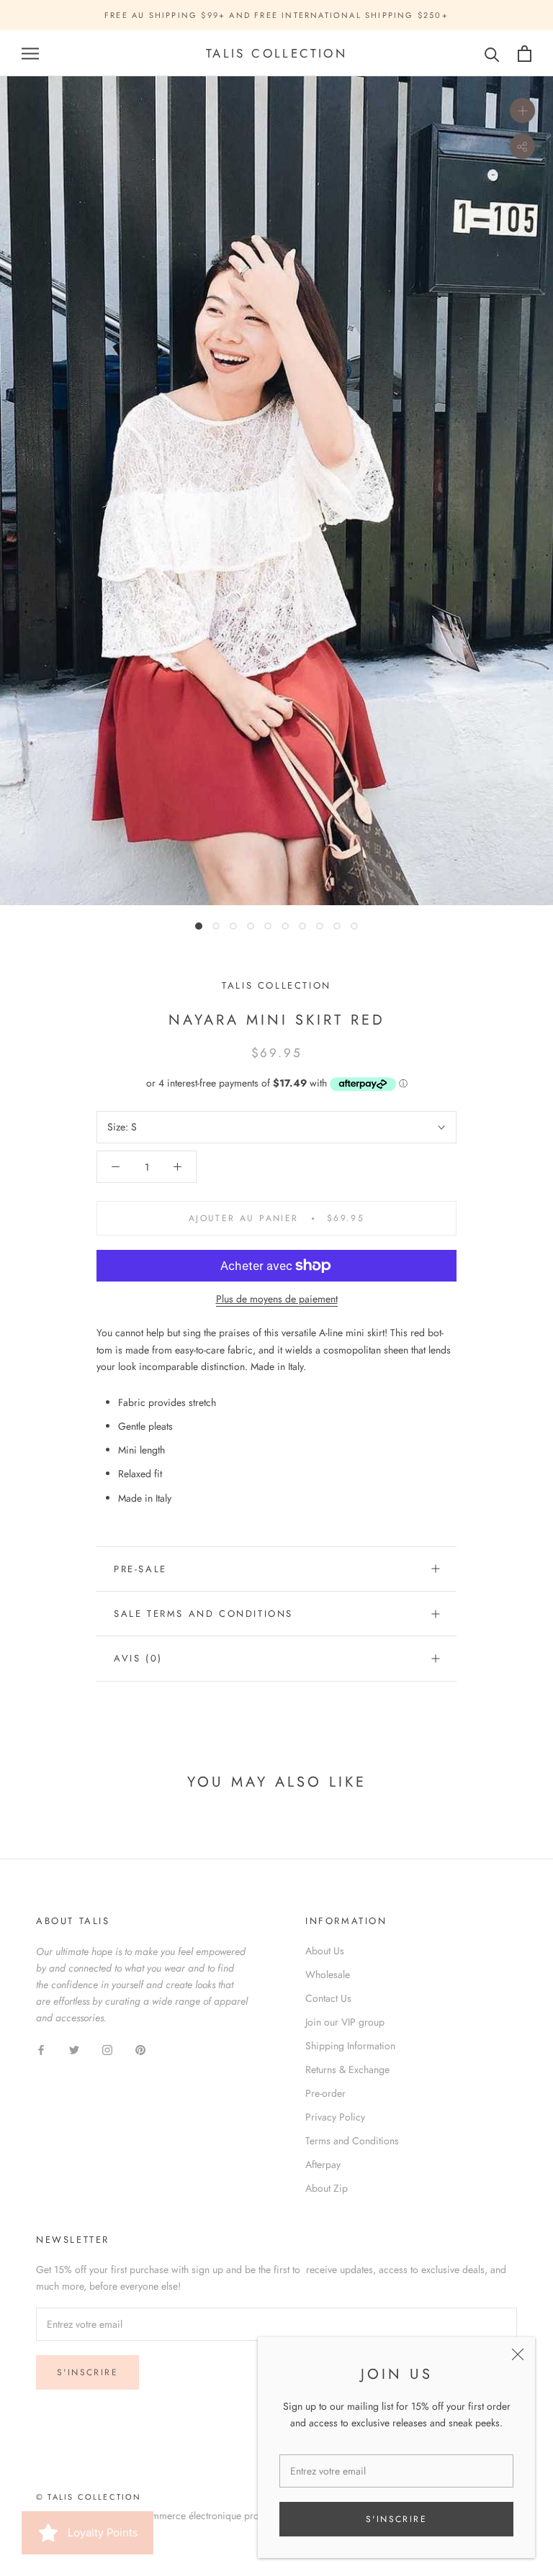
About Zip (327, 2188)
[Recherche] (492, 54)
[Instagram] (107, 2049)
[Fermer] (518, 2354)
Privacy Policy (335, 2117)
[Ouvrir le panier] (525, 54)
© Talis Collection (89, 2497)
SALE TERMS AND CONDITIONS (203, 1614)
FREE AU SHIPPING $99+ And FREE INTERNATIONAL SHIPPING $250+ (276, 15)
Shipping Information (350, 2046)
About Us (325, 1951)
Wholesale (328, 1974)
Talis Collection (276, 985)
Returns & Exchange (347, 2069)
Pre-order (325, 2093)
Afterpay (323, 2164)
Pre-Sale (140, 1569)
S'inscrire (396, 2519)
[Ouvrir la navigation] (30, 54)
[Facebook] (41, 2049)
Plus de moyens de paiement (277, 1299)
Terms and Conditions (352, 2141)
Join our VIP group (345, 2022)
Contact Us (328, 1998)
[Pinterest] (140, 2049)
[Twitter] (74, 2049)
